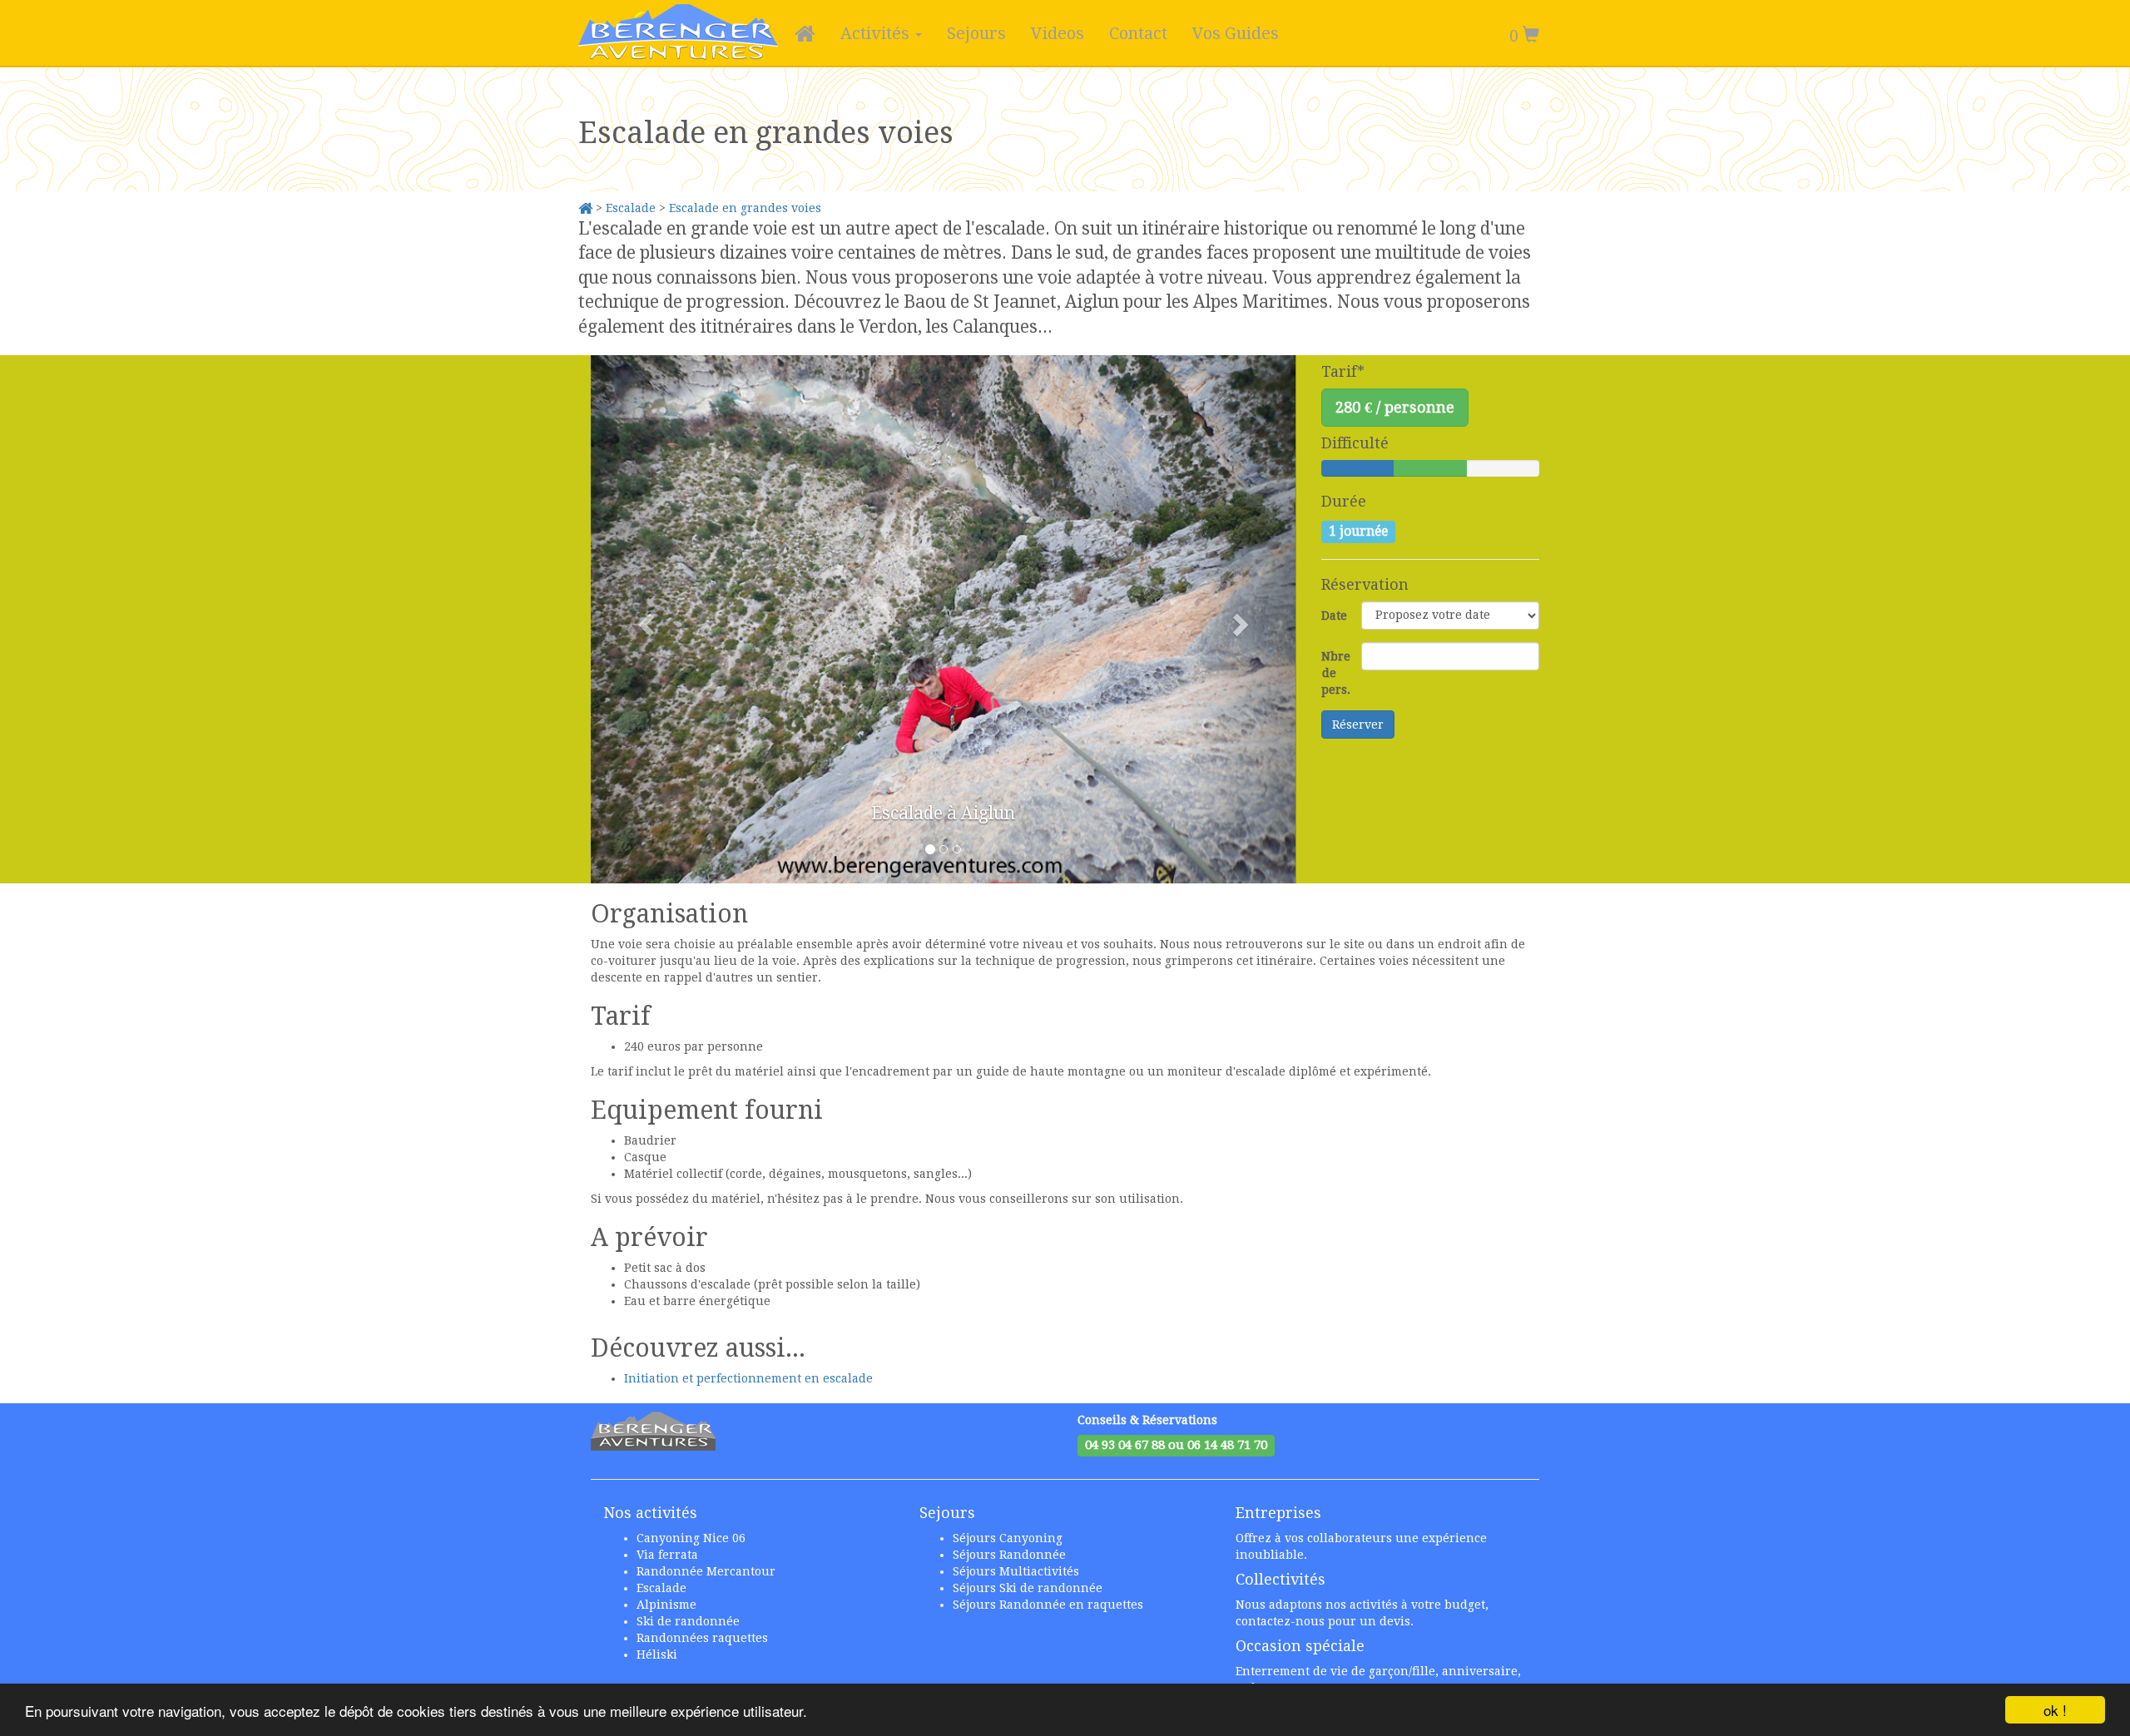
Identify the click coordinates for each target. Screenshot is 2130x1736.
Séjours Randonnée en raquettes (1048, 1605)
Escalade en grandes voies (745, 208)
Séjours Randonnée (1009, 1555)
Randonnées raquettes (702, 1638)
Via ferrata (667, 1555)
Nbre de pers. (1335, 673)
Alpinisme (666, 1605)
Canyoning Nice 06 (691, 1538)
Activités (877, 33)
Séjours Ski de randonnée (1028, 1588)
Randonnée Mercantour (706, 1571)
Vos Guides (1236, 33)
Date (1334, 616)
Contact (1138, 33)
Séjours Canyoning (1008, 1538)
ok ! (2055, 1710)
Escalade (631, 208)
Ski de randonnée (688, 1621)
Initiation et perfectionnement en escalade (748, 1378)
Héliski (657, 1654)
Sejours (976, 33)
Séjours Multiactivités (1016, 1571)
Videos (1058, 33)
